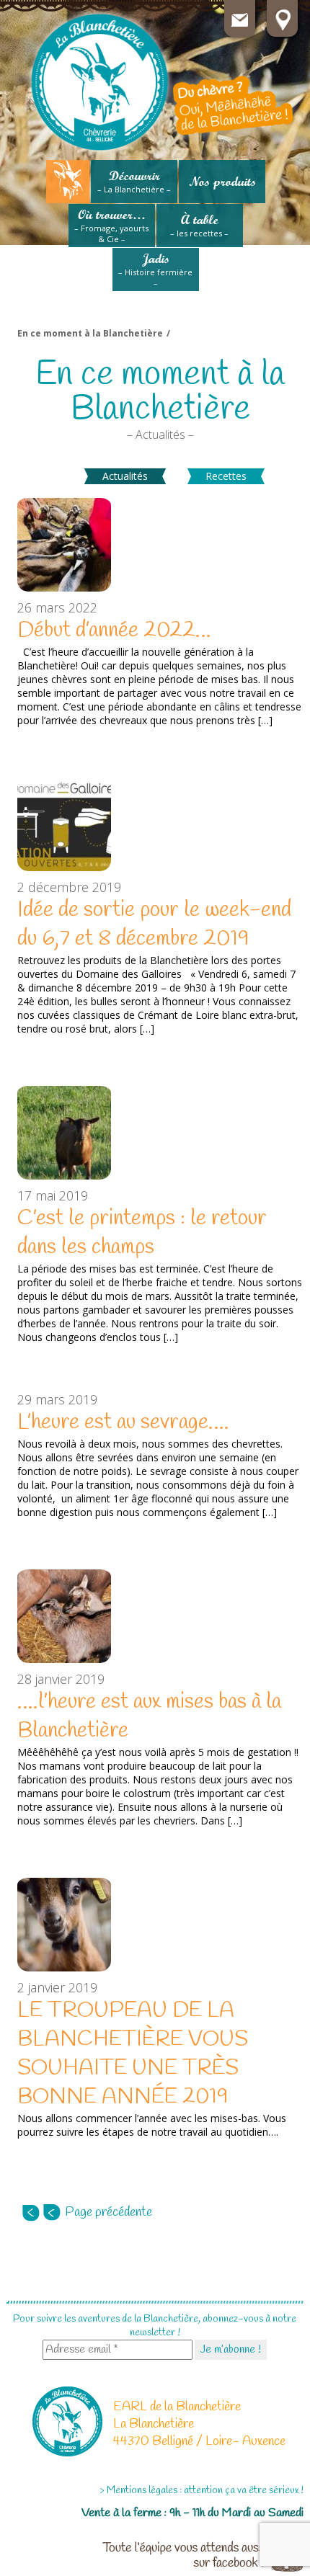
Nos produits (222, 182)
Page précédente (108, 2212)
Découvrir (134, 181)
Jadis (155, 269)
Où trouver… (111, 226)
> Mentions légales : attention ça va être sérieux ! (201, 2491)
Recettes (226, 476)
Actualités (125, 476)
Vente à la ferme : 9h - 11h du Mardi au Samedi (192, 2513)
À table (199, 225)
